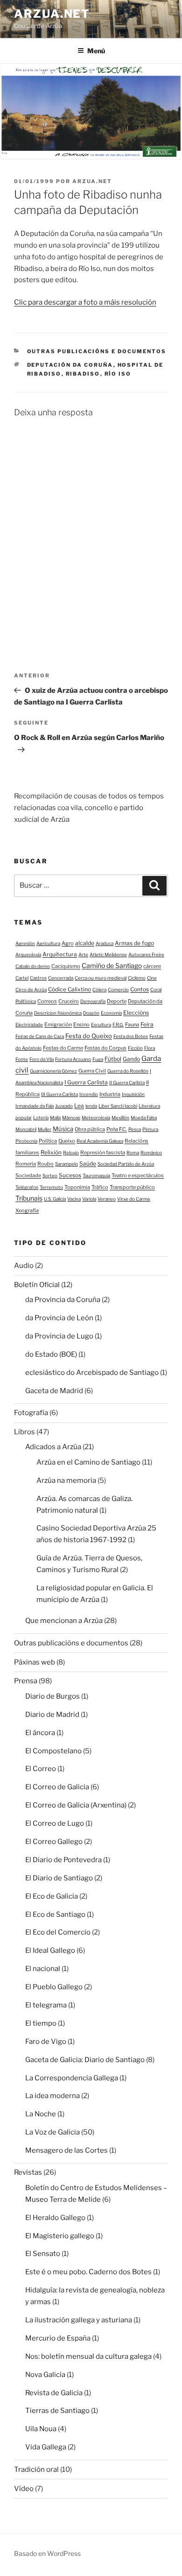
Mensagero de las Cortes (66, 2150)
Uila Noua (41, 2429)
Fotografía (31, 1413)
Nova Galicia (45, 2375)
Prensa (26, 1681)
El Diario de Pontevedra (63, 1860)
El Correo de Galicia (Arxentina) (76, 1805)
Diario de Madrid (52, 1715)
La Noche (41, 2114)
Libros (24, 1432)
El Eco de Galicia (52, 1896)
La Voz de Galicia (52, 2132)
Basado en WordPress (47, 2553)
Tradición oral (36, 2469)
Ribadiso (83, 374)
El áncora (40, 1733)
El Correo (41, 1769)
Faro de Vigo (46, 2042)
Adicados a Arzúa (53, 1447)
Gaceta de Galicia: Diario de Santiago (85, 2060)
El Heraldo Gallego (55, 2218)
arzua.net (52, 14)
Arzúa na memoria (66, 1480)
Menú (96, 51)
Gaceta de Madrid (54, 1391)
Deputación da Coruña (70, 365)
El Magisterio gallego (60, 2236)
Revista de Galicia (54, 2393)
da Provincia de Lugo (59, 1336)
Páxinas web (35, 1662)
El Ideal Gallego (50, 1950)
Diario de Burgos (52, 1696)
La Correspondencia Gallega (72, 2078)
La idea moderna (52, 2096)
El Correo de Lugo (55, 1823)
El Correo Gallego (54, 1842)
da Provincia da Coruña (63, 1300)
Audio (24, 1266)
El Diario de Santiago (59, 1878)
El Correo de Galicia (57, 1787)
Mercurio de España (58, 2338)
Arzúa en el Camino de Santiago (88, 1462)
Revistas (28, 2172)
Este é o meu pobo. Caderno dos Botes (88, 2272)
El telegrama (46, 2005)
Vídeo (24, 2489)
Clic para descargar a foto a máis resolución (85, 302)
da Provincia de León (59, 1318)
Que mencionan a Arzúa (64, 1621)
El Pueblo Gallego (54, 1987)
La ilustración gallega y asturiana (79, 2320)
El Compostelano (53, 1751)
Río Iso (118, 374)
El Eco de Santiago (55, 1914)
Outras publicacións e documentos (97, 351)
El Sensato (43, 2254)
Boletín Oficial (37, 1285)
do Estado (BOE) (51, 1354)
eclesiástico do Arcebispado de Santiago (92, 1373)
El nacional (43, 1969)
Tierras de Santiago (57, 2411)
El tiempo (41, 2023)
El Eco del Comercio (58, 1932)
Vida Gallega (46, 2447)
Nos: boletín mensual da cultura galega (88, 2356)
